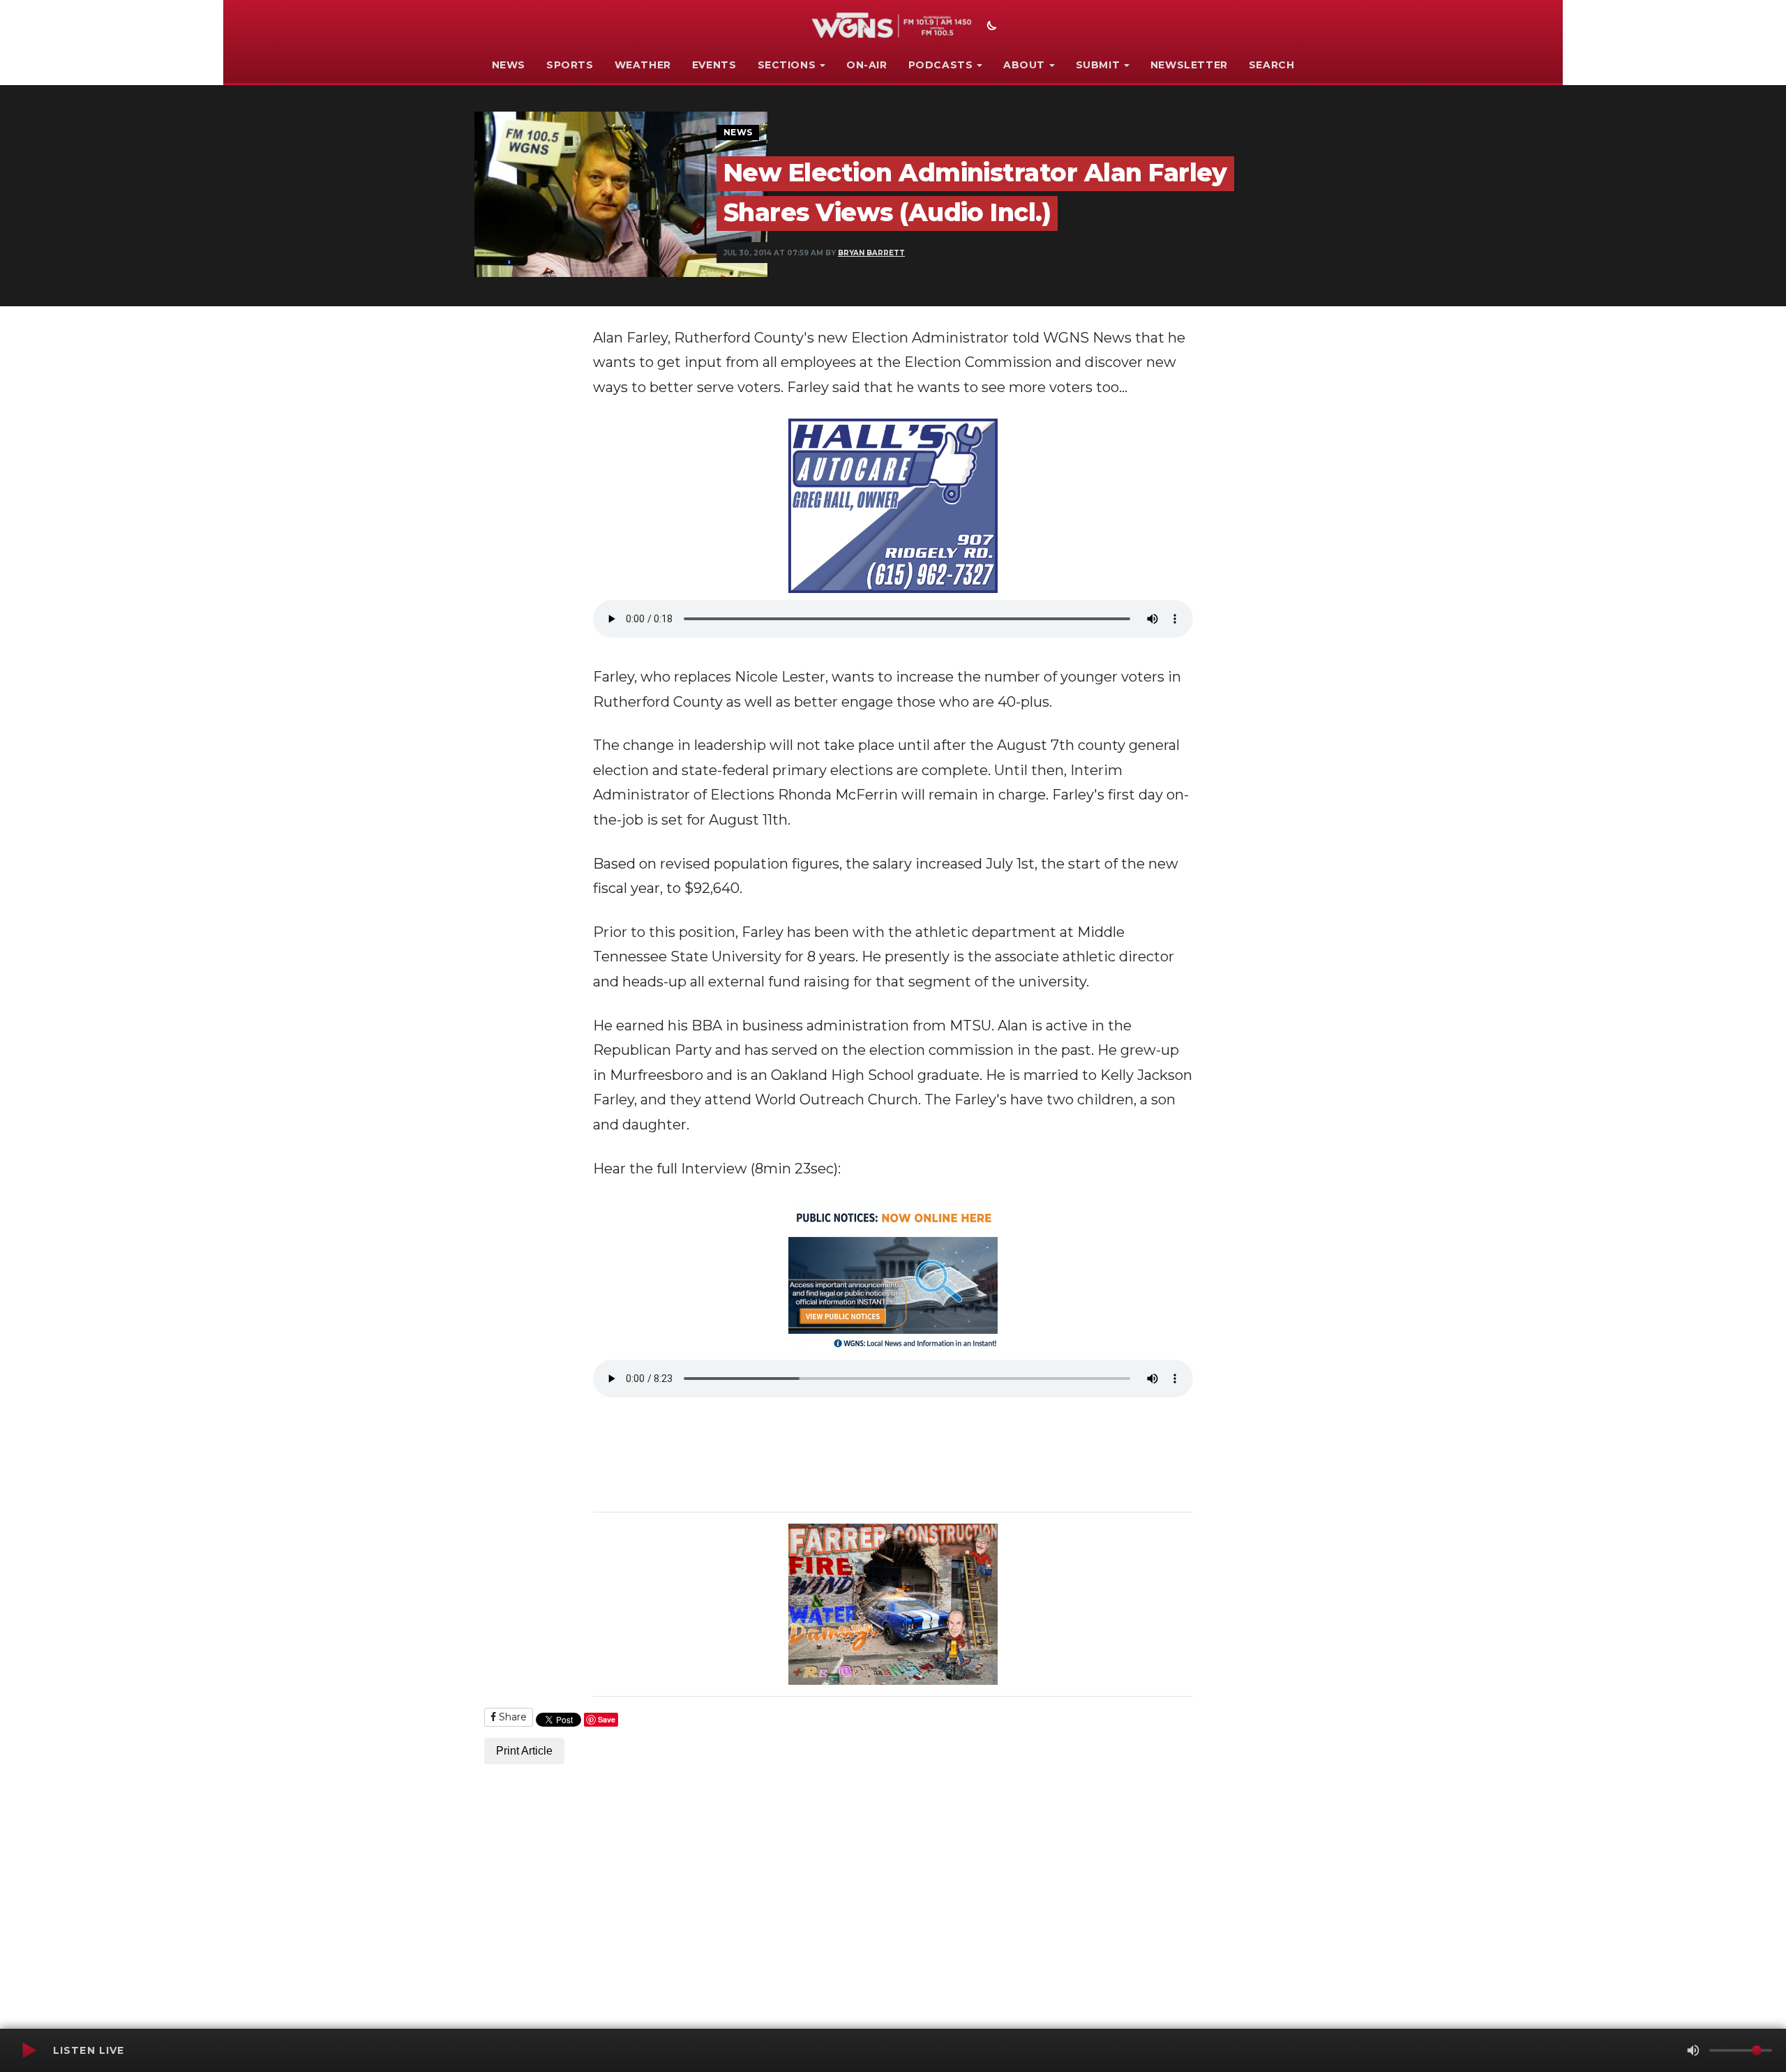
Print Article (524, 1751)
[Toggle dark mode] (990, 27)
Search (1272, 65)
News (509, 65)
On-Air (867, 65)
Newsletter (1189, 65)
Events (714, 65)
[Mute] (1693, 2050)
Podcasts (941, 65)
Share (511, 1717)
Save (607, 1719)
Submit (1098, 65)
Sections (787, 65)
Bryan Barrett (871, 253)
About (1024, 65)
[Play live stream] (29, 2050)
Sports (570, 65)
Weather (643, 65)
